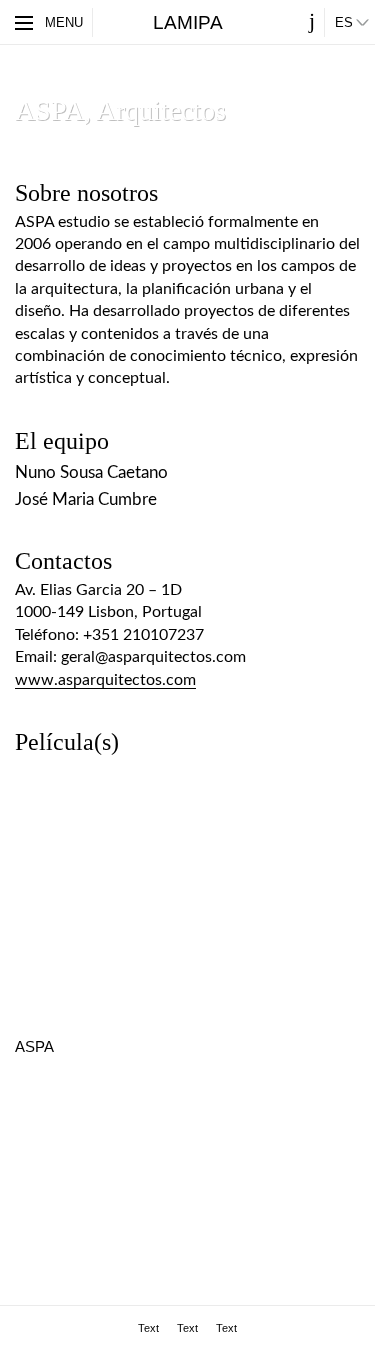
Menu (64, 22)
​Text (187, 1328)
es (344, 22)
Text (148, 1328)
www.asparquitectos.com (105, 680)
